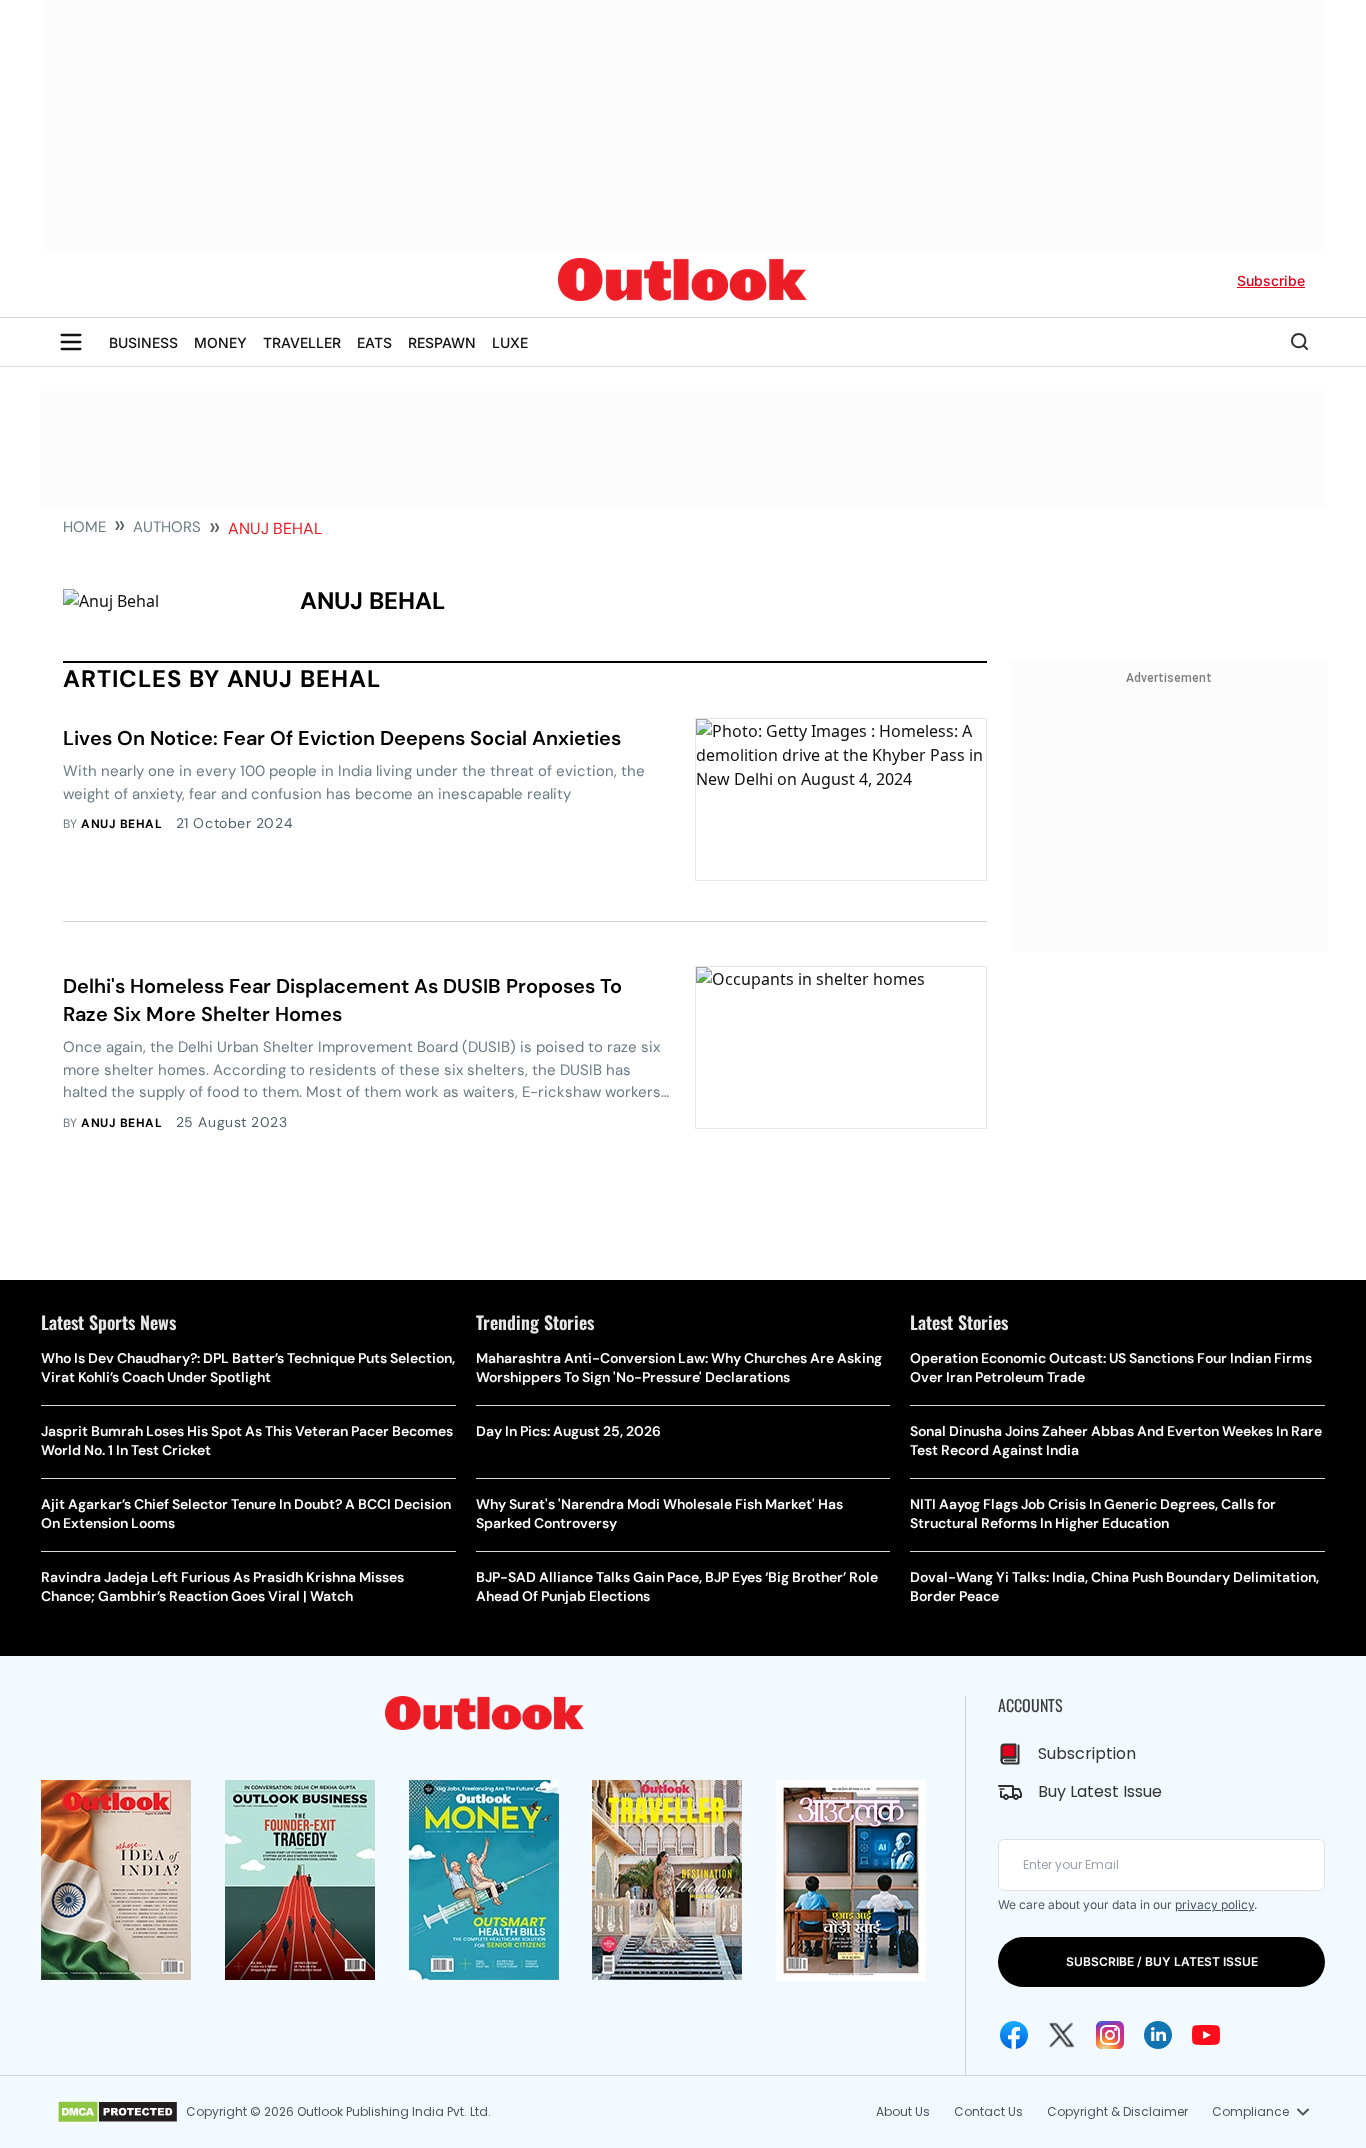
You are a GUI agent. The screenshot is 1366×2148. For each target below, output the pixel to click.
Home (84, 527)
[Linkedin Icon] (1158, 2035)
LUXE (510, 342)
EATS (374, 342)
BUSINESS (143, 342)
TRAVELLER (302, 342)
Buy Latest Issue (1100, 1791)
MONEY (220, 342)
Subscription (1087, 1753)
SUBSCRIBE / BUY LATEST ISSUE (1162, 1961)
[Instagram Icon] (1110, 2035)
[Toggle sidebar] (71, 342)
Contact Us (988, 2111)
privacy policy (1214, 1904)
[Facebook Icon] (1014, 2035)
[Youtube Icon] (1206, 2035)
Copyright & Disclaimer (1117, 2111)
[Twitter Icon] (1062, 2035)
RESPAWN (442, 342)
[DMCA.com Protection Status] (117, 2112)
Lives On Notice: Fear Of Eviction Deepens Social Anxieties (342, 738)
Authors (167, 527)
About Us (903, 2111)
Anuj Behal (121, 824)
